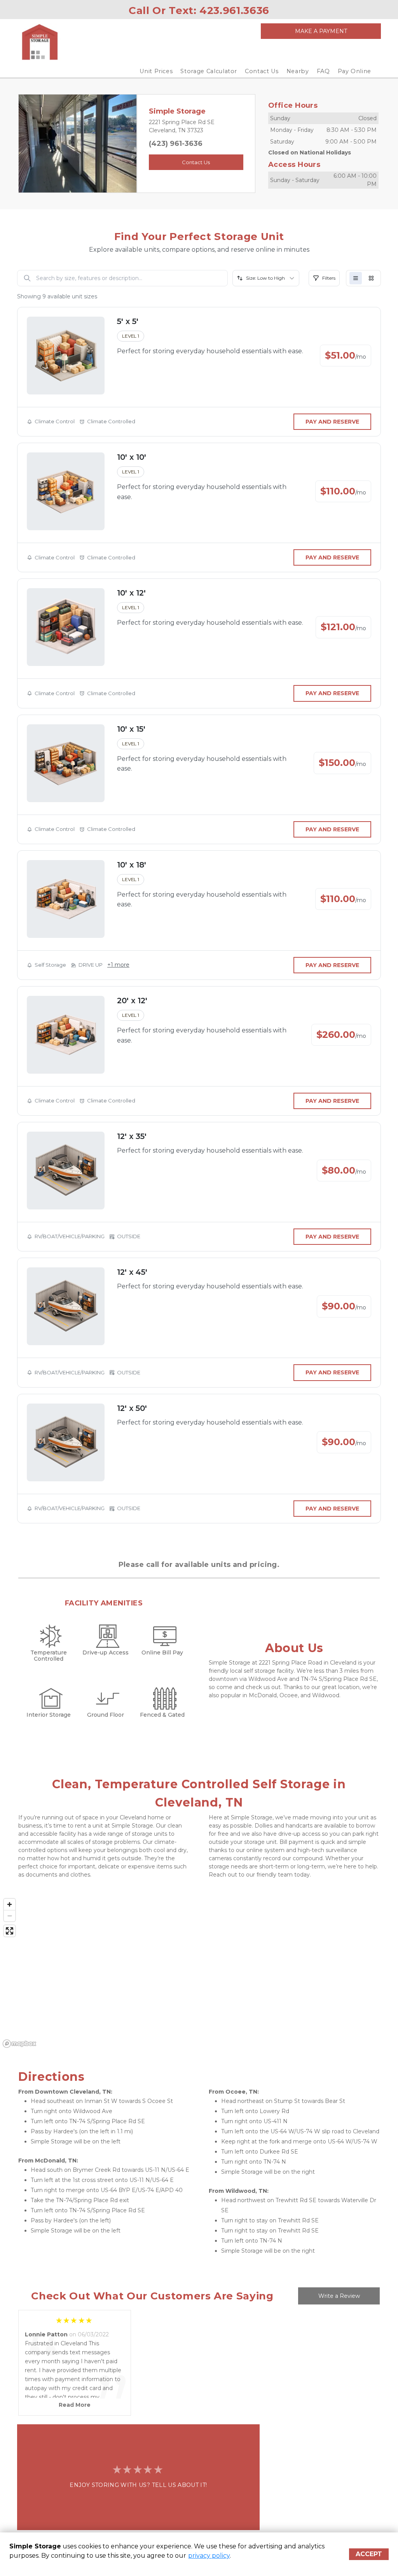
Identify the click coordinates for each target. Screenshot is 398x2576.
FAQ (323, 71)
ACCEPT (369, 2554)
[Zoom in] (10, 1904)
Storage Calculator (209, 71)
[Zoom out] (10, 1916)
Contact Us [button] (196, 162)
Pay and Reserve (332, 422)
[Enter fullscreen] (10, 1931)
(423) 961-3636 (176, 144)
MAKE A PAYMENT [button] (321, 31)
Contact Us (262, 71)
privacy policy (209, 2556)
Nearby (298, 71)
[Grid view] (371, 278)
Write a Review (339, 2296)
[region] (199, 1973)
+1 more (118, 965)
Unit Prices (156, 71)
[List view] (356, 278)
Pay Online (355, 71)
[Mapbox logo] (19, 2044)
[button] (27, 144)
